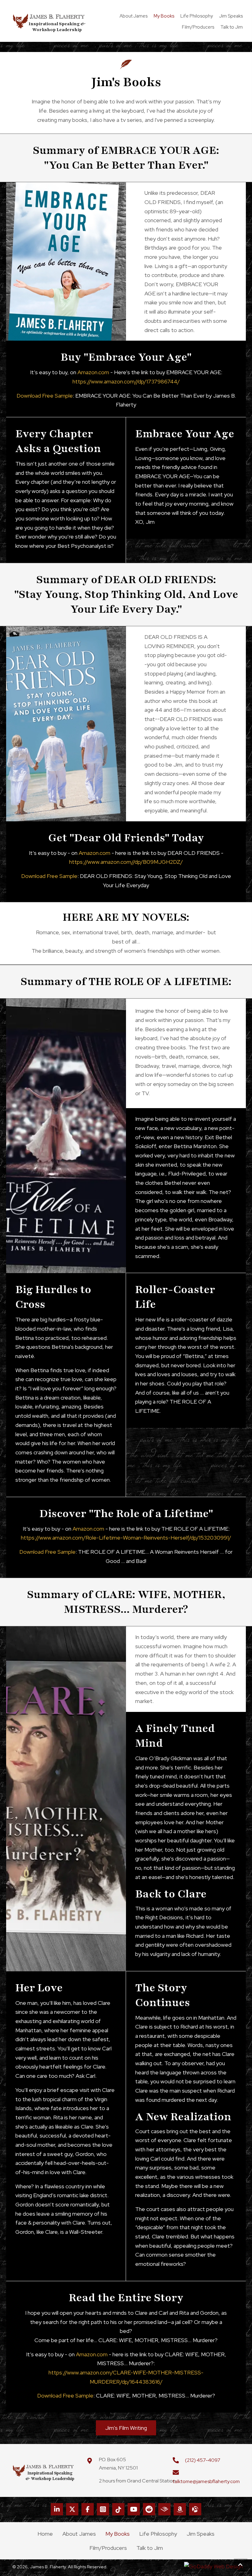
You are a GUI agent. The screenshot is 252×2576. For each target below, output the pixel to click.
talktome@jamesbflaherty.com (206, 2481)
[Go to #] (195, 2509)
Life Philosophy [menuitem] (158, 2534)
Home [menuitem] (45, 2534)
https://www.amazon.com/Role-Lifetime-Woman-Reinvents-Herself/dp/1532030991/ (126, 1538)
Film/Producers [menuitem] (108, 2548)
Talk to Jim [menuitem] (150, 2548)
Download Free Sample (45, 396)
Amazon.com (93, 372)
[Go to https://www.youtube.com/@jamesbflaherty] (134, 2509)
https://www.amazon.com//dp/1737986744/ (126, 381)
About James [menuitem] (79, 2534)
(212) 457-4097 (203, 2460)
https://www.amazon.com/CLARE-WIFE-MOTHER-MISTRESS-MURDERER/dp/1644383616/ (126, 2377)
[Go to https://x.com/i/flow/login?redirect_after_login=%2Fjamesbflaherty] (72, 2509)
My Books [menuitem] (118, 2534)
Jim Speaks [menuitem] (201, 2534)
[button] (126, 2428)
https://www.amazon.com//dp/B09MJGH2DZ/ (126, 862)
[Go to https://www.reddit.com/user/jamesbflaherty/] (149, 2509)
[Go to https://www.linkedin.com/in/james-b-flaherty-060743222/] (57, 2509)
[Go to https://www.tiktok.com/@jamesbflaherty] (118, 2509)
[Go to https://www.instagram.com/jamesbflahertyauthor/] (103, 2509)
